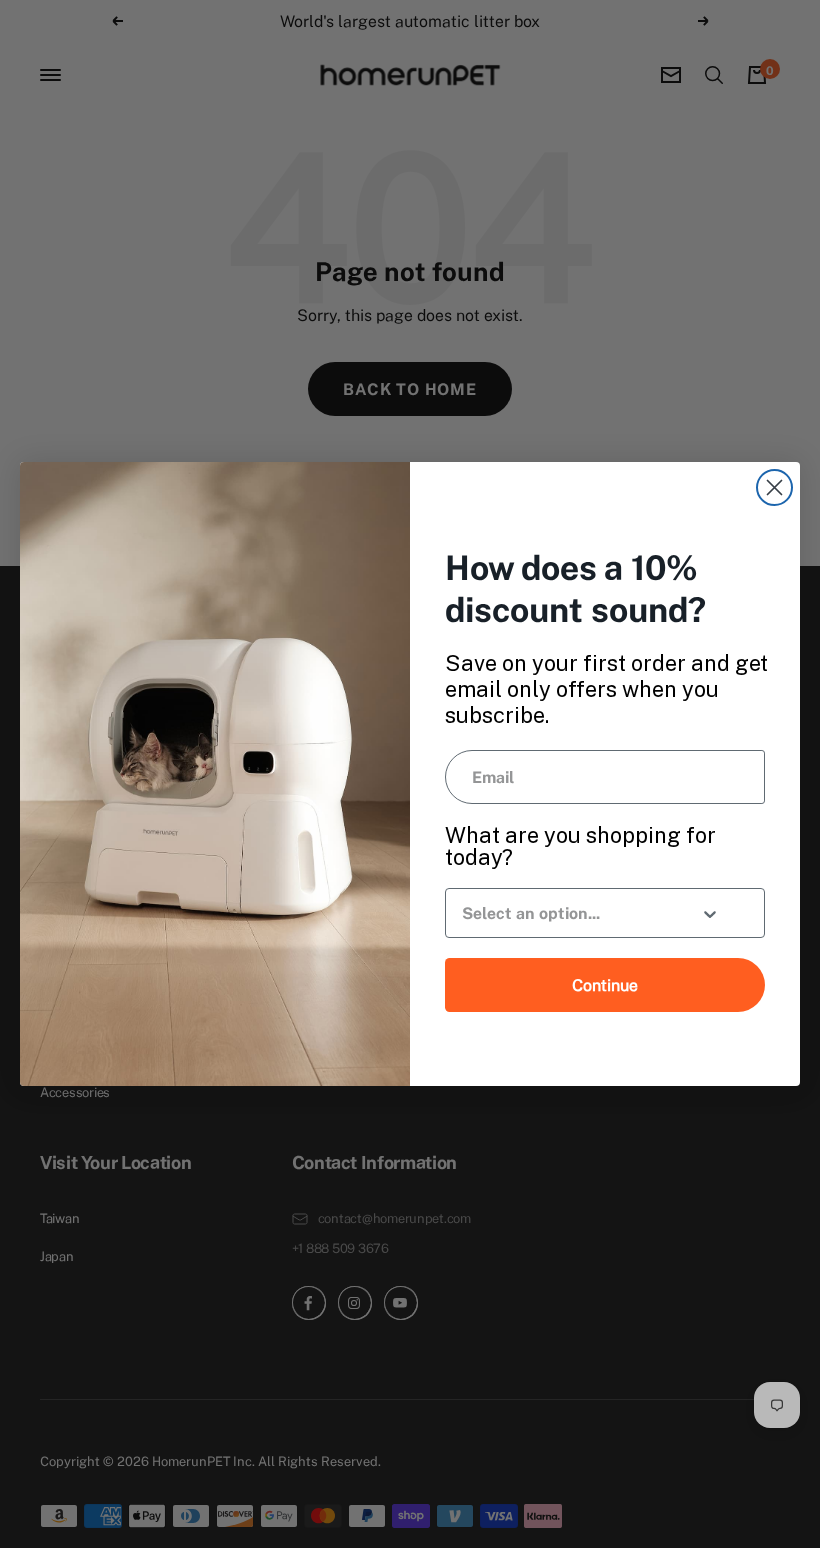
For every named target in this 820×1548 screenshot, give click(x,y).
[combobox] (563, 913)
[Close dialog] (774, 487)
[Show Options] (710, 916)
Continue (605, 985)
